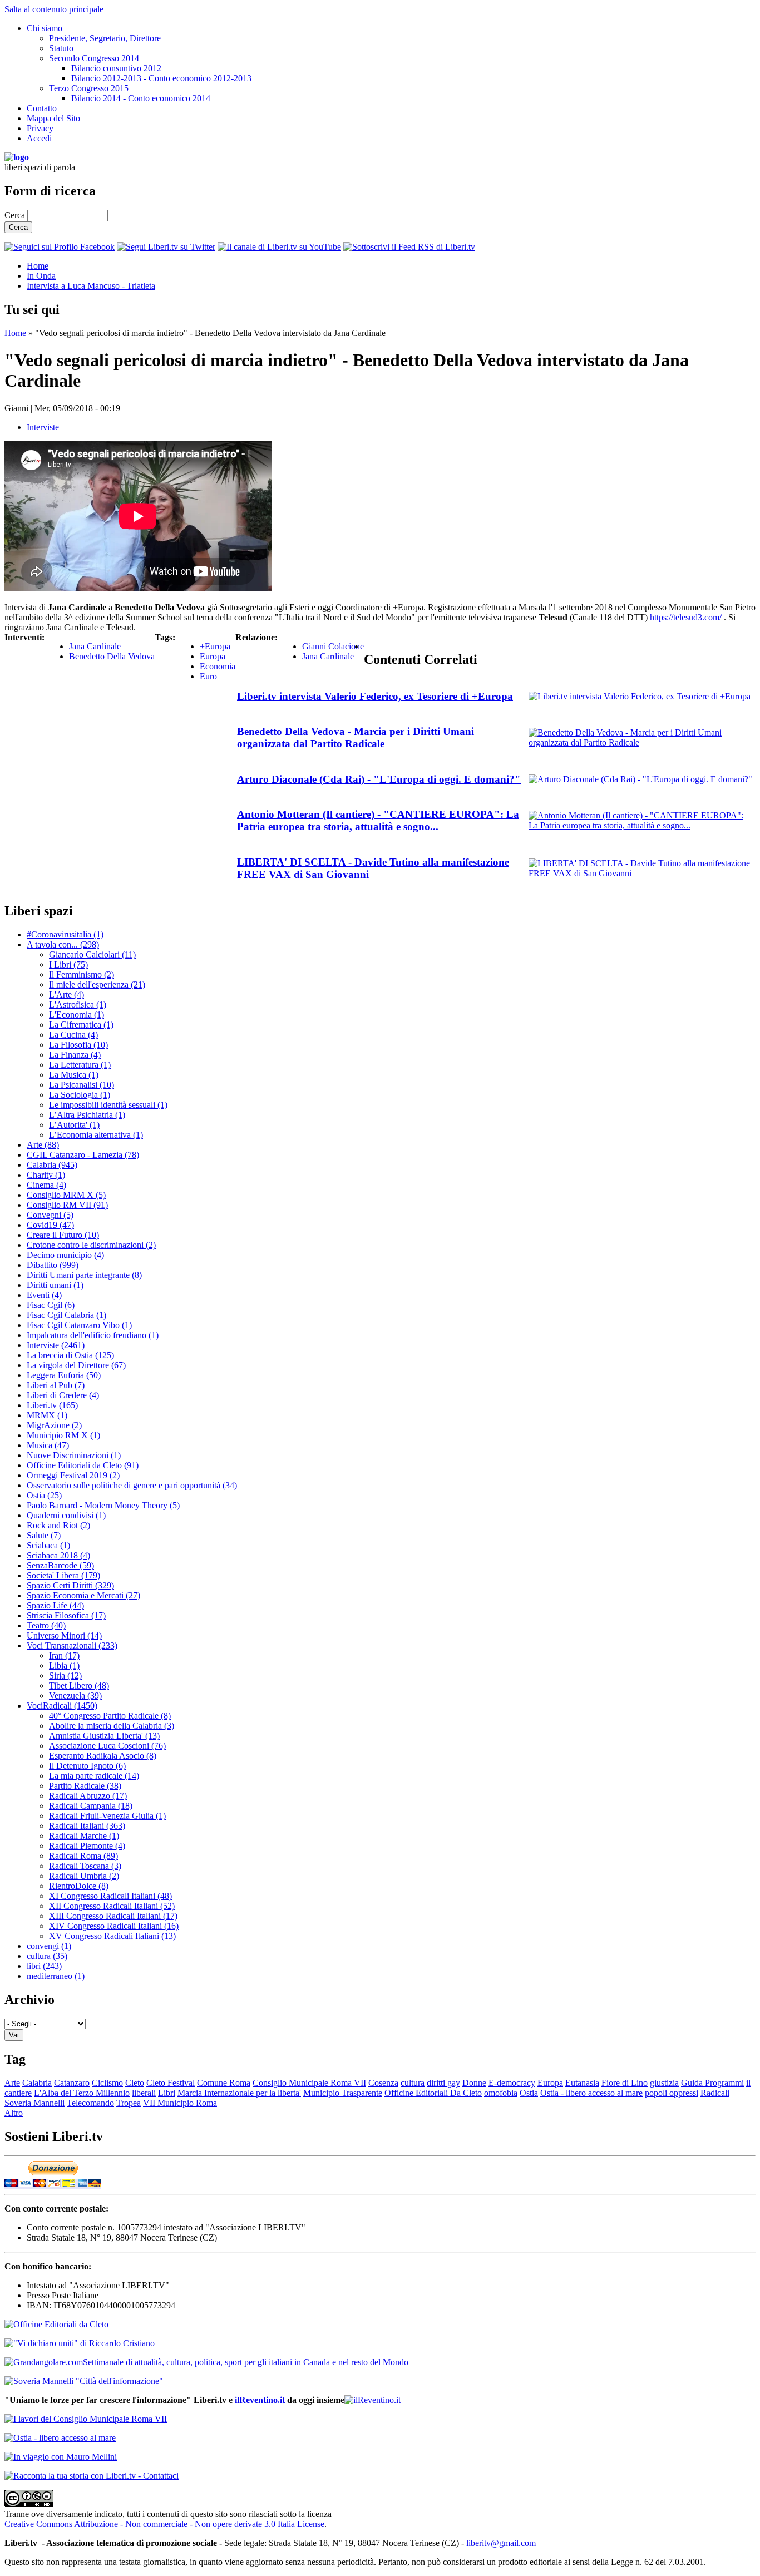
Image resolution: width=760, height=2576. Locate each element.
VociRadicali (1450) (62, 1706)
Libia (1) (64, 1665)
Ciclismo (107, 2083)
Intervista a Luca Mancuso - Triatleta (91, 286)
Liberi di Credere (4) (63, 1395)
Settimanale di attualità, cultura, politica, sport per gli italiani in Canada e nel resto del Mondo (246, 2362)
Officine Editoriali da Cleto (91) (83, 1465)
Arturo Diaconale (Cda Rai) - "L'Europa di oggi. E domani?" (379, 779)
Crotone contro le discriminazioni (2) (91, 1245)
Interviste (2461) (56, 1345)
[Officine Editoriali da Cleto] (56, 2324)
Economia (218, 666)
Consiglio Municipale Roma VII (309, 2083)
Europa (213, 656)
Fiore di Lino (625, 2083)
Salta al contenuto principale (54, 9)
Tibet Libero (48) (79, 1686)
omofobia (501, 2093)
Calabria (37, 2083)
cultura (413, 2083)
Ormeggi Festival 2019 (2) (73, 1475)
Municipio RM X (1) (63, 1435)
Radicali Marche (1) (84, 1836)
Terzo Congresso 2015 (89, 88)
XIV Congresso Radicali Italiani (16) (114, 1926)
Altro (14, 2113)
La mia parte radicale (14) (94, 1776)
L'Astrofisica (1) (78, 1005)
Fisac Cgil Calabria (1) (66, 1315)
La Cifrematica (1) (81, 1025)
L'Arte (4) (66, 995)
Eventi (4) (44, 1295)
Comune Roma (224, 2083)
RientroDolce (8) (79, 1886)
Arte (12, 2083)
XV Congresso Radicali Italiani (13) (112, 1936)
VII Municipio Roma (180, 2103)
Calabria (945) (52, 1165)
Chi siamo (45, 28)
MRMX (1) (47, 1415)
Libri (167, 2093)
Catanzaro (72, 2083)
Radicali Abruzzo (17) (88, 1796)
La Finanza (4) (75, 1055)
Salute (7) (44, 1535)
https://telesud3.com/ (686, 617)
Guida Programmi (712, 2083)
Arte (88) (43, 1145)
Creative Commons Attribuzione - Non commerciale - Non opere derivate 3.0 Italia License (164, 2524)
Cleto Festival (171, 2083)
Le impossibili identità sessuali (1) (108, 1105)
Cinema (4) (46, 1185)
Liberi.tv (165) (52, 1405)
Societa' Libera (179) (63, 1575)
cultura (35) (47, 1956)
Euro (208, 676)
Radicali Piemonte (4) (87, 1846)
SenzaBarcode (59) (60, 1565)
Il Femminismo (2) (82, 974)
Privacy (40, 128)
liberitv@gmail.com (501, 2543)
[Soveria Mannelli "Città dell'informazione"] (84, 2381)
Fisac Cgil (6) (51, 1305)
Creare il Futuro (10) (63, 1235)
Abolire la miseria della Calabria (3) (112, 1726)
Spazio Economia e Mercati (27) (83, 1595)
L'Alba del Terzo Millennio (82, 2093)
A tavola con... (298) (63, 944)
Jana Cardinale (95, 646)
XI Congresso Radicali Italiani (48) (110, 1896)
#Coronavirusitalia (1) (65, 934)
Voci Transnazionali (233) (72, 1645)
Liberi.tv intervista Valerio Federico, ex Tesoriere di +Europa (375, 696)
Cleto (135, 2083)
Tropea (129, 2103)
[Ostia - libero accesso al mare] (60, 2438)
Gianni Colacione (333, 646)
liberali (144, 2093)
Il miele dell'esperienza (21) (97, 984)
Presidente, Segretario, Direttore (105, 38)
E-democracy (512, 2083)
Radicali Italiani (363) (87, 1826)
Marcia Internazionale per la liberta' (239, 2093)
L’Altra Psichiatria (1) (87, 1115)
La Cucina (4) (73, 1035)
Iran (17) (64, 1655)
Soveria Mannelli (34, 2103)
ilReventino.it (260, 2400)
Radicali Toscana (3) (85, 1866)
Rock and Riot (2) (58, 1525)
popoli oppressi (672, 2093)
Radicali (715, 2093)
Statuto (61, 48)
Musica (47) (48, 1445)
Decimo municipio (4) (65, 1255)
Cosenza (383, 2083)
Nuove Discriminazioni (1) (74, 1455)
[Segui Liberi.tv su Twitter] (166, 247)
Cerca (16, 215)
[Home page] (17, 157)
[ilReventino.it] (372, 2400)
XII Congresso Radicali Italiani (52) (112, 1906)
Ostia (529, 2093)
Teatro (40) (46, 1625)
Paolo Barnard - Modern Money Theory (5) (103, 1505)
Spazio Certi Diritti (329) (70, 1585)
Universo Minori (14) (64, 1635)
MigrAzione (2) (54, 1425)
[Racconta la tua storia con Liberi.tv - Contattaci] (92, 2476)
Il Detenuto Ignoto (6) (87, 1766)
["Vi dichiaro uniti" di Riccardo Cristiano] (80, 2343)
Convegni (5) (50, 1215)
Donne (474, 2083)
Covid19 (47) (50, 1225)
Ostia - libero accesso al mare (591, 2093)
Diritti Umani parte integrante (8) (84, 1275)
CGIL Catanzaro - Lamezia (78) (83, 1155)
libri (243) (44, 1966)
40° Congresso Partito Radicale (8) (110, 1716)
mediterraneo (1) (56, 1976)
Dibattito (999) (53, 1265)
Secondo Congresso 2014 (94, 58)
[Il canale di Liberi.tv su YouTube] (279, 247)
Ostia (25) (44, 1495)
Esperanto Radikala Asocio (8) (103, 1756)
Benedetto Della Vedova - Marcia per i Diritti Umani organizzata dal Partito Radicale (356, 737)
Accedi (39, 138)
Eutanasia (582, 2083)
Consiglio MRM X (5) (66, 1195)
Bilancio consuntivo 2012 (116, 68)
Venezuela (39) (75, 1696)
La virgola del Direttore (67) (76, 1365)
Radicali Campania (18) (91, 1806)
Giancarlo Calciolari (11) (92, 954)
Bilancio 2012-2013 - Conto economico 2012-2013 (161, 78)
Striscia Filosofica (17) (66, 1615)
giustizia (664, 2083)
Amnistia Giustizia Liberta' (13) (104, 1736)
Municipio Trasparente (343, 2093)
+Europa (215, 646)
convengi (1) (49, 1946)
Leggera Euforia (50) (64, 1375)
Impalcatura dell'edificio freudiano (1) (93, 1335)
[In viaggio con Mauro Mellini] (61, 2457)
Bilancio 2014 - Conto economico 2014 (141, 98)
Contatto (42, 108)
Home (38, 266)
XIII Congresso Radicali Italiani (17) (113, 1916)
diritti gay (443, 2083)
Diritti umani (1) (55, 1285)
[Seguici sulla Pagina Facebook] (60, 247)
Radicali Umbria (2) (84, 1876)
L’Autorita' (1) (74, 1125)
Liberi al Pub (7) (56, 1385)
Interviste (43, 427)
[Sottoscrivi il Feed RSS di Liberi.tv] (409, 247)
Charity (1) (46, 1175)
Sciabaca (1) (48, 1545)
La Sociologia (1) (80, 1095)
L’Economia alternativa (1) (96, 1135)
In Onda (41, 276)
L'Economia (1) (77, 1015)
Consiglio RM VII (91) (67, 1205)
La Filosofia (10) (78, 1045)
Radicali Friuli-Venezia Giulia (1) (107, 1816)
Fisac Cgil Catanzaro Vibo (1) (79, 1325)
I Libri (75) (68, 964)
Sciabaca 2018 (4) (58, 1555)
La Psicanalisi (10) (82, 1085)
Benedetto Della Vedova (112, 656)
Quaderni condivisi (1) (66, 1515)
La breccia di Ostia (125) (70, 1355)
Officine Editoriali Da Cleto (433, 2093)
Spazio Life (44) (55, 1605)
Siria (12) (65, 1676)
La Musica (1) (74, 1075)
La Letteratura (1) (80, 1065)
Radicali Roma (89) (83, 1856)
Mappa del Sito (53, 118)
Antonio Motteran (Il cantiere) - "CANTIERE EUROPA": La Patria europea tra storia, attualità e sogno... (378, 820)
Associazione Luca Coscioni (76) (107, 1746)
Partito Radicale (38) (85, 1786)
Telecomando (90, 2103)
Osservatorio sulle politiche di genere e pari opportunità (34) (132, 1485)
